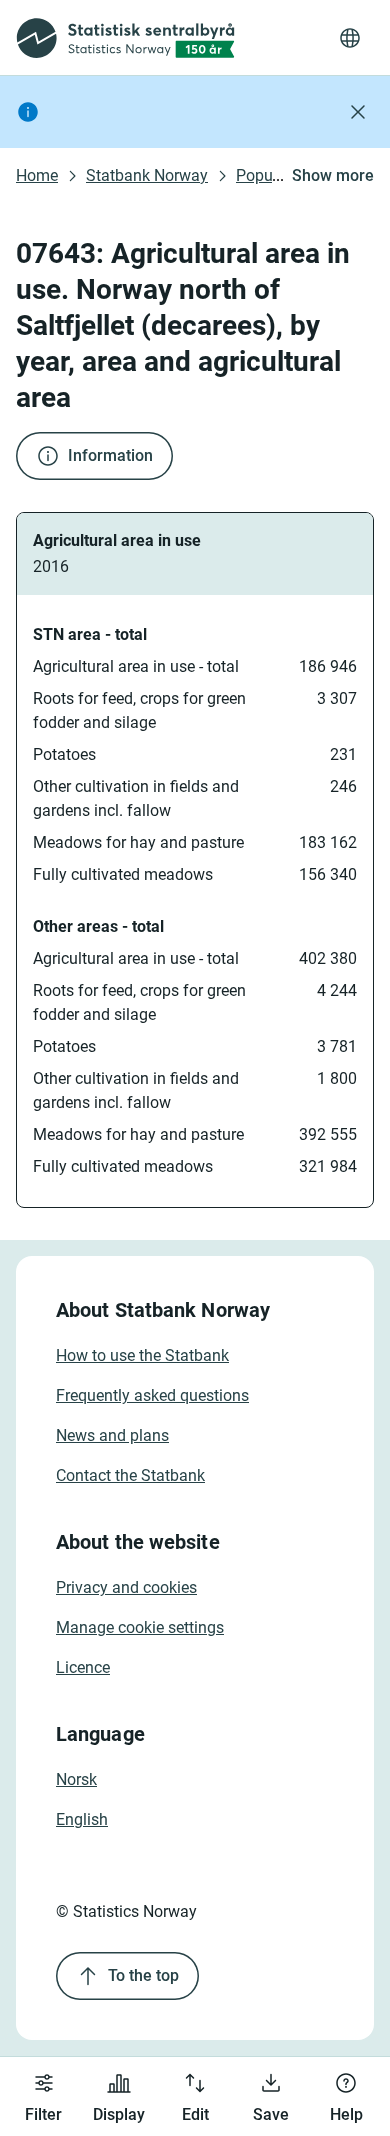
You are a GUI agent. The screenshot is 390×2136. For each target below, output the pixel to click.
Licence (83, 1667)
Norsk (76, 1779)
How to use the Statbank (142, 1355)
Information (110, 455)
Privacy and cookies (126, 1587)
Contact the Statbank (130, 1475)
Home (37, 175)
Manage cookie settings (140, 1627)
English (82, 1819)
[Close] (358, 112)
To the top (143, 1975)
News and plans (112, 1435)
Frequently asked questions (152, 1395)
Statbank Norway (147, 175)
